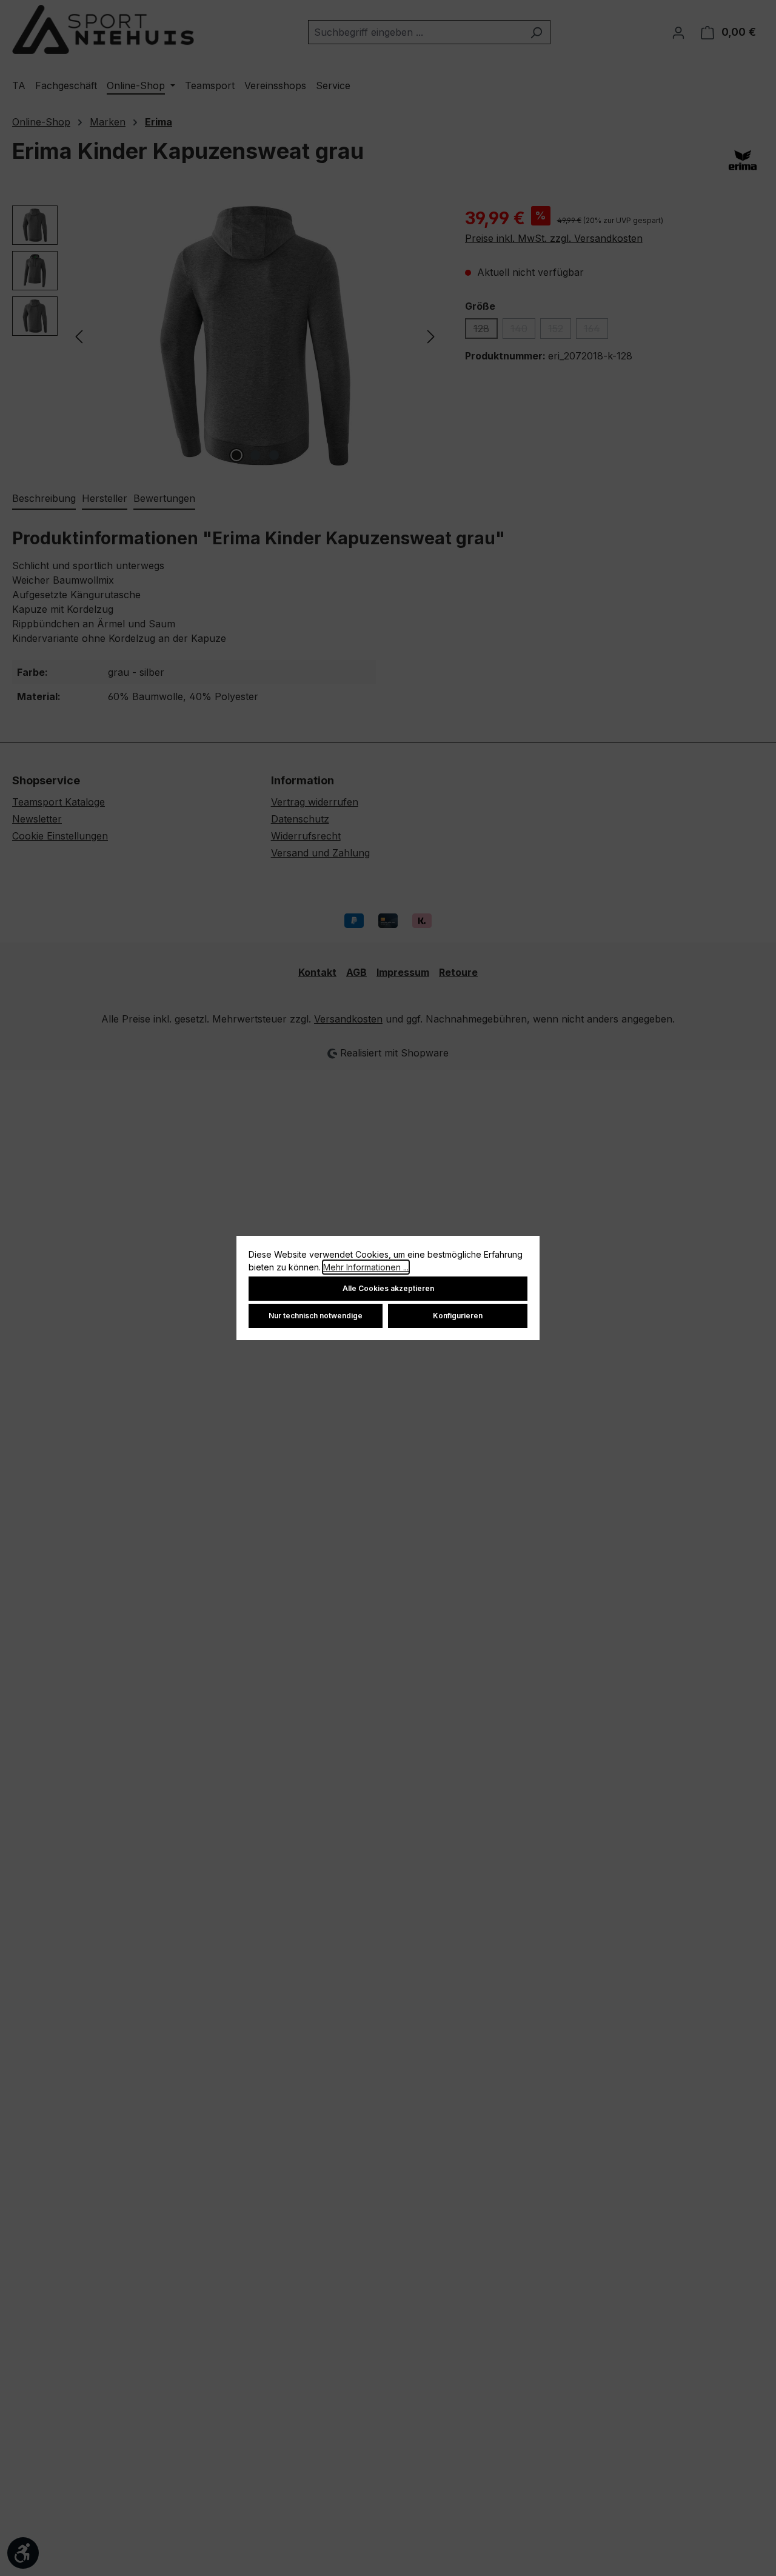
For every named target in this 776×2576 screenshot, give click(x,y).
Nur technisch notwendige (316, 1316)
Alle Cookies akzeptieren (388, 1288)
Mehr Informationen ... (366, 1267)
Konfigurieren (458, 1316)
